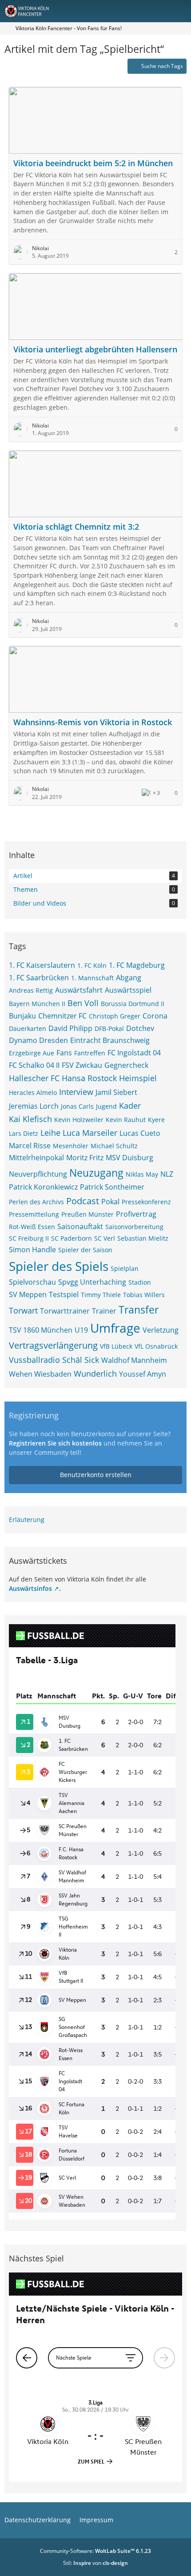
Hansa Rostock (89, 1078)
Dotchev (140, 1028)
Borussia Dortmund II (133, 1004)
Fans (64, 1053)
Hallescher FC (34, 1078)
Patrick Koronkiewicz (43, 1187)
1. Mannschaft (92, 978)
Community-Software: (95, 2551)
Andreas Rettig (31, 990)
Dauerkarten (28, 1028)
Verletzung (161, 1330)
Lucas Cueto (140, 1133)
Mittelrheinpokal (36, 1158)
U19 (81, 1330)
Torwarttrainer (65, 1311)
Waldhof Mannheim (134, 1360)
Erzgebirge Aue (32, 1053)
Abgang (129, 978)
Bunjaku (22, 1016)
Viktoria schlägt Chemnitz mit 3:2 (76, 527)
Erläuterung (27, 1520)
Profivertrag (136, 1214)
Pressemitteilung (34, 1214)
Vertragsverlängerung (53, 1345)
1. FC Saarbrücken (39, 978)
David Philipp (70, 1028)
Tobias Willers (144, 1295)
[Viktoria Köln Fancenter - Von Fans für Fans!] (32, 11)
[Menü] (179, 11)
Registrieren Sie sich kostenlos (55, 1443)
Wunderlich (95, 1374)
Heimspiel (138, 1078)
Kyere (156, 1120)
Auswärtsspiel (128, 990)
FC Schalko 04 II (34, 1065)
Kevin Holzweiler (79, 1120)
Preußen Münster (88, 1214)
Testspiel (64, 1294)
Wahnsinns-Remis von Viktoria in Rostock (93, 722)
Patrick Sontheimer (112, 1187)
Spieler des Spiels (59, 1266)
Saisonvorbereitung (134, 1227)
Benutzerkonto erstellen (96, 1475)
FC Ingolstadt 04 (134, 1053)
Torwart (23, 1310)
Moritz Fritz (85, 1158)
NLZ (167, 1174)
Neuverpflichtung (38, 1174)
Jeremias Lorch (34, 1106)
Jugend (106, 1106)
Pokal (110, 1202)
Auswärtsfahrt (79, 990)
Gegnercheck (126, 1065)
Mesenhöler (71, 1146)
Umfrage (115, 1328)
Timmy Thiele (101, 1295)
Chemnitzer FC (62, 1016)
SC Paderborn (72, 1238)
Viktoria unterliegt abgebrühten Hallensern (95, 349)
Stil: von (95, 2563)
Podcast (83, 1201)
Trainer (104, 1311)
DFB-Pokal (109, 1028)
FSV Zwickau (82, 1065)
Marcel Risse (30, 1146)
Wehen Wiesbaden (40, 1374)
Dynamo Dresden (38, 1040)
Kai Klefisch (30, 1119)
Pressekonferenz (146, 1202)
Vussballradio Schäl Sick (54, 1360)
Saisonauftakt (80, 1226)
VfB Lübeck (116, 1346)
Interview (76, 1092)
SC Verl (105, 1238)
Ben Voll (83, 1003)
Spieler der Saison (85, 1250)
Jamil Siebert (116, 1092)
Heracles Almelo (33, 1092)
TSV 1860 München (41, 1330)
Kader (130, 1106)
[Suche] (135, 11)
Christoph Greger (115, 1016)
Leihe (50, 1133)
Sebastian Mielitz (143, 1238)
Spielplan (125, 1268)
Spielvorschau (32, 1282)
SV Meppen (28, 1294)
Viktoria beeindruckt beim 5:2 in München (93, 163)
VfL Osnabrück (156, 1346)
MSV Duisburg (129, 1158)
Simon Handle (32, 1250)
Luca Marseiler (90, 1133)
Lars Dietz (24, 1133)
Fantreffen (90, 1053)
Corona (155, 1016)
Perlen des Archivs (36, 1202)
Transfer (139, 1310)
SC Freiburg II (29, 1238)
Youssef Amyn (143, 1374)
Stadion (140, 1282)
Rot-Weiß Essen (32, 1227)
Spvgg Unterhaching (92, 1282)
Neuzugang (96, 1173)
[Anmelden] (157, 11)
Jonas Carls (77, 1106)
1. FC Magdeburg (137, 965)
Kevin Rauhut (126, 1120)
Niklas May (142, 1174)
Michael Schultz (114, 1146)
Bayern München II (37, 1004)
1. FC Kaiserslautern (42, 965)
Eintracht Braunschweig (110, 1040)
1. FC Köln (92, 965)
